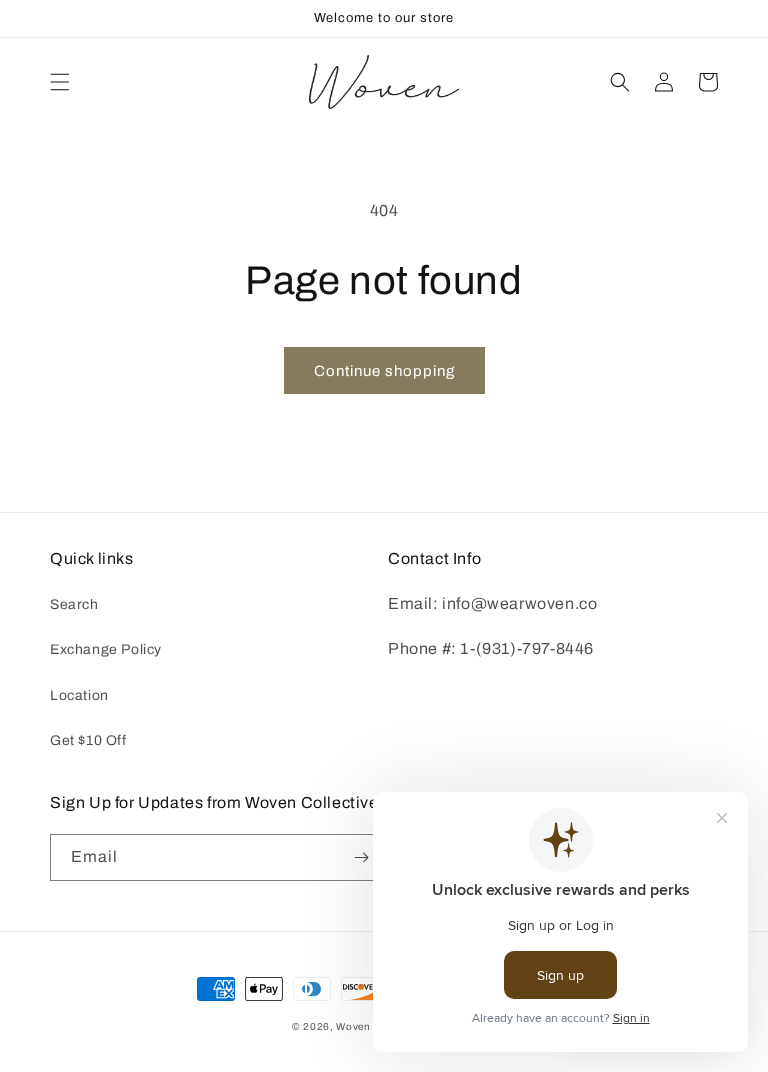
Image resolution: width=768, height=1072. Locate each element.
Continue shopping (384, 371)
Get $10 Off (88, 740)
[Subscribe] (361, 857)
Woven (353, 1026)
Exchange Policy (106, 649)
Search (74, 604)
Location (79, 695)
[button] (60, 82)
